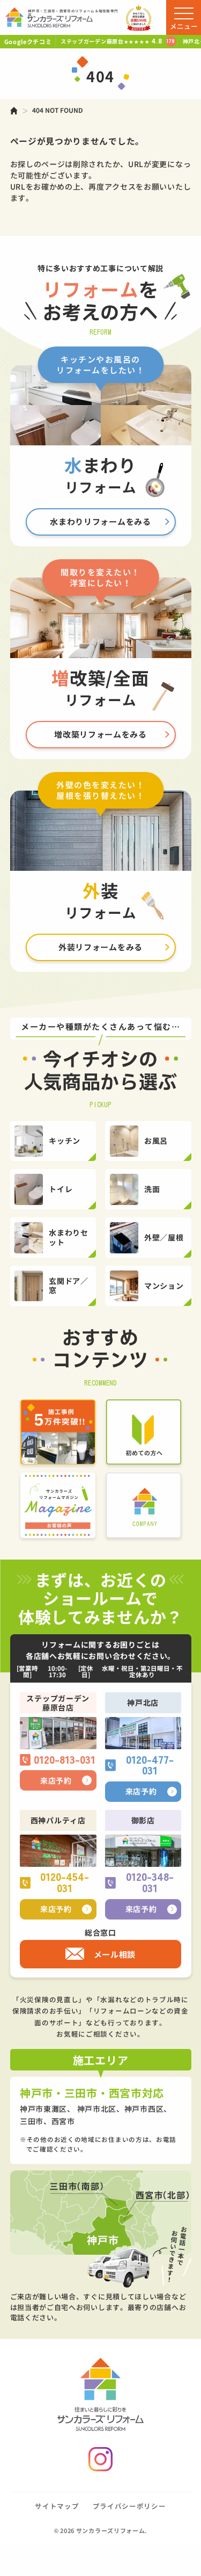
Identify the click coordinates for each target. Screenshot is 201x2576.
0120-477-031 (150, 1766)
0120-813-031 (65, 1760)
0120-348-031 (150, 1883)
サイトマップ (57, 2506)
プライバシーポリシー (129, 2506)
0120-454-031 (65, 1883)
